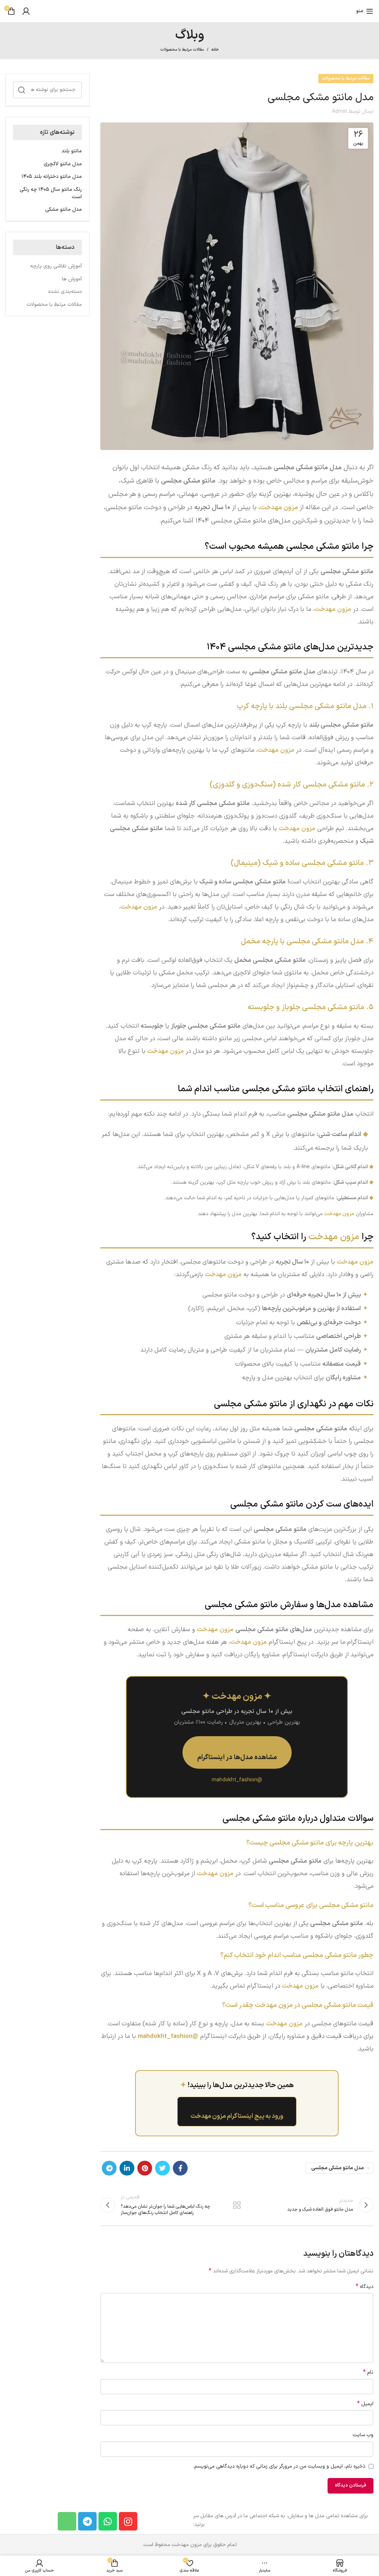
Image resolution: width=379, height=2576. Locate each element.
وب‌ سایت (363, 2435)
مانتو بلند (72, 151)
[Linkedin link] (127, 2168)
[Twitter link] (162, 2168)
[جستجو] (21, 90)
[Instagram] (128, 2521)
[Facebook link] (180, 2168)
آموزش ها (72, 279)
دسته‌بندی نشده (65, 292)
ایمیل (365, 2404)
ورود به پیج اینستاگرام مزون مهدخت (237, 2116)
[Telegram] (87, 2521)
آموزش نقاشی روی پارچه (56, 266)
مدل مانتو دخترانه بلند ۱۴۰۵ (52, 177)
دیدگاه (365, 2287)
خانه (215, 50)
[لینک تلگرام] (109, 2168)
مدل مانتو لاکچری (63, 164)
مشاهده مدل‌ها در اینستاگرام (237, 1757)
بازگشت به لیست (237, 2205)
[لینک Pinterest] (145, 2168)
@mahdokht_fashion (168, 2036)
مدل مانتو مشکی (63, 210)
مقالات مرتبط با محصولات (182, 50)
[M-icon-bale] (67, 2521)
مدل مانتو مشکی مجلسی (338, 2168)
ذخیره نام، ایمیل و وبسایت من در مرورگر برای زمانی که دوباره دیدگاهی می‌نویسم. (279, 2466)
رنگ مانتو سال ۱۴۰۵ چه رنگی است (51, 193)
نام (368, 2373)
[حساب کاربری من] (26, 11)
